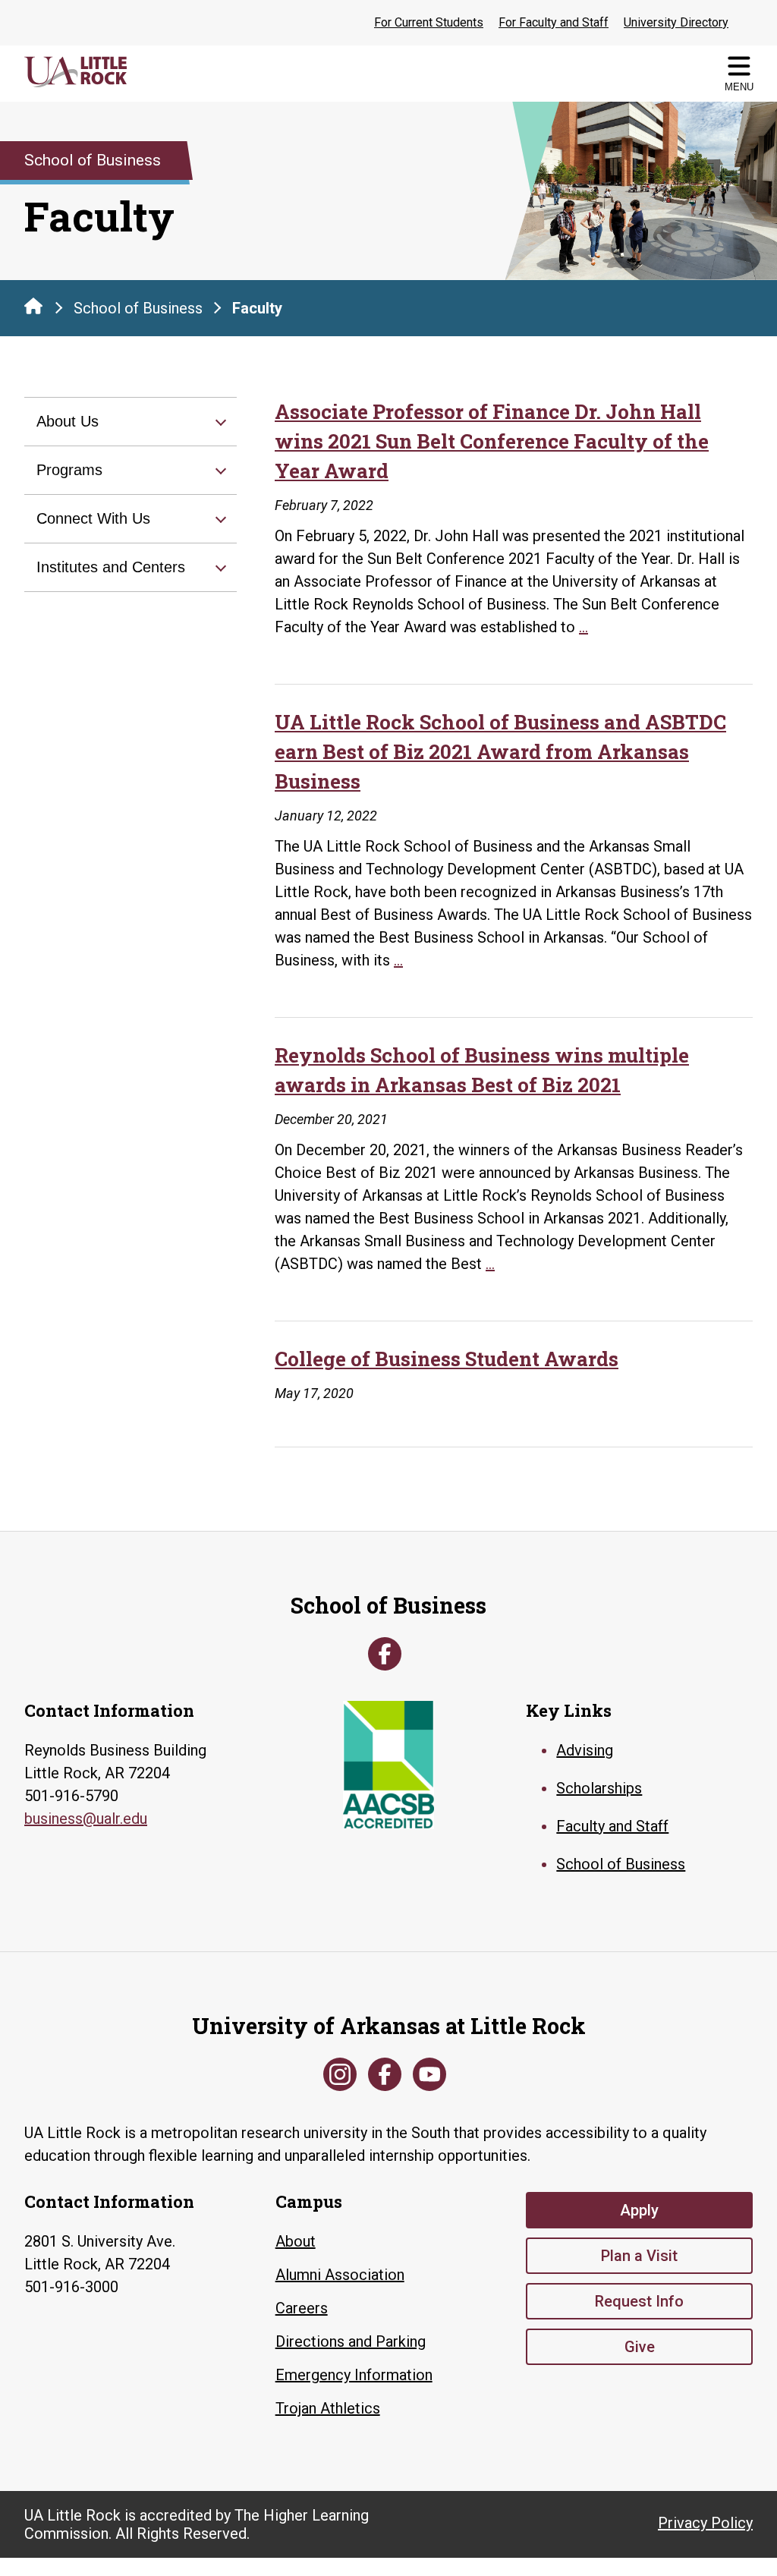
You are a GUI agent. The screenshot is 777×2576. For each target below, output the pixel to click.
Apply (639, 2210)
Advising (585, 1750)
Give (640, 2347)
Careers (302, 2308)
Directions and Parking (351, 2341)
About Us (68, 421)
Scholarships (599, 1788)
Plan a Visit (639, 2256)
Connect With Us (93, 518)
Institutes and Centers (111, 567)
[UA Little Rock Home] (33, 306)
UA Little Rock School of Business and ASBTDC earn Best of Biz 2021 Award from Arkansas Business (500, 751)
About (296, 2241)
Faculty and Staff (612, 1826)
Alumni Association (340, 2275)
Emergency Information (354, 2375)
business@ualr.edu (86, 1819)
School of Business (138, 308)
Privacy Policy (705, 2523)
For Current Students (429, 22)
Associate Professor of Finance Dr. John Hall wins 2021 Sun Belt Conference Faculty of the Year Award (492, 441)
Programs (69, 470)
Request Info (639, 2301)
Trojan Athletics (328, 2408)
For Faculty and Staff (554, 22)
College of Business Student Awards (447, 1359)
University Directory (676, 22)
